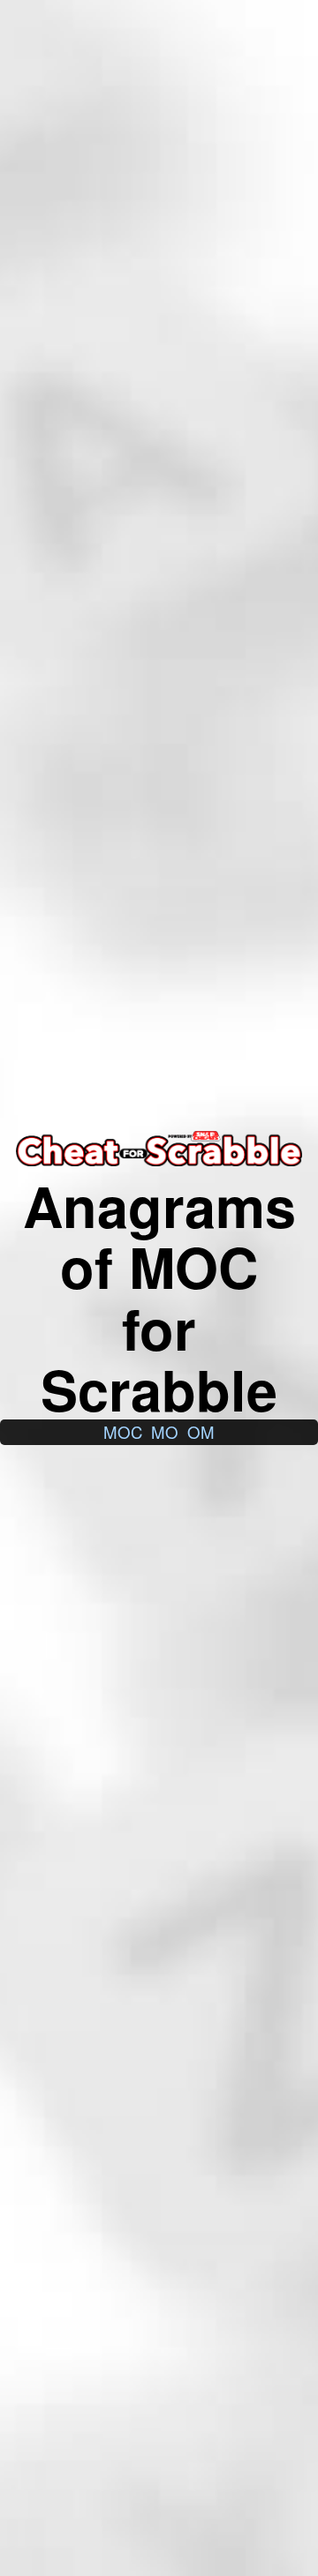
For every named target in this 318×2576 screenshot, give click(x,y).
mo (165, 1432)
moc (123, 1432)
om (201, 1432)
